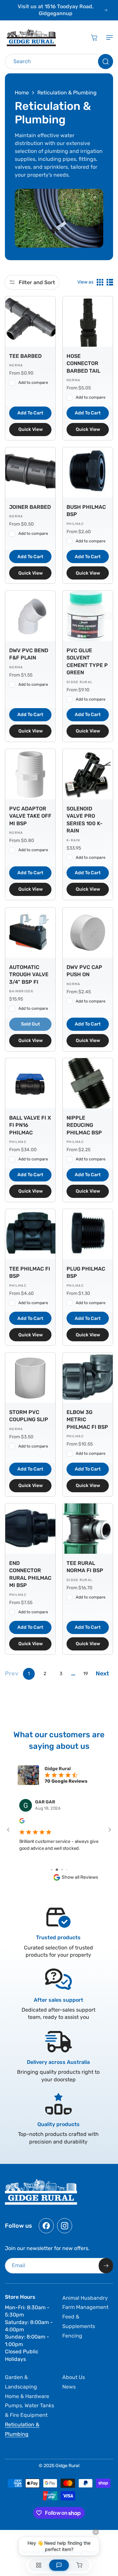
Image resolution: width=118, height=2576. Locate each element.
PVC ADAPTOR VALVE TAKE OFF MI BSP (30, 816)
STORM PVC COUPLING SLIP (29, 1416)
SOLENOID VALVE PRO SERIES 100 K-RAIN (85, 820)
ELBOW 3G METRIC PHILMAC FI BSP (87, 1420)
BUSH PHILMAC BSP (86, 511)
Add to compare (33, 383)
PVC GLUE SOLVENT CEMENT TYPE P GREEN (87, 661)
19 (86, 1674)
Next (102, 1673)
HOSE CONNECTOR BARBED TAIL (83, 363)
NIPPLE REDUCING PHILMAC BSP (84, 1125)
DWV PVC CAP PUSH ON (84, 971)
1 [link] (29, 1674)
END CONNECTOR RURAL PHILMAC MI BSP (30, 1574)
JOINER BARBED (30, 507)
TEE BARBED (25, 356)
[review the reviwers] (22, 1822)
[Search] (106, 62)
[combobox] (59, 62)
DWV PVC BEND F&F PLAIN (29, 654)
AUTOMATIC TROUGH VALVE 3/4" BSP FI (29, 975)
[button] (108, 37)
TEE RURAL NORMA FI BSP (85, 1567)
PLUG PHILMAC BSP (86, 1272)
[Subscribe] (106, 2266)
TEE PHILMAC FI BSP (30, 1272)
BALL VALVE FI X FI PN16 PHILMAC (30, 1125)
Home (22, 93)
